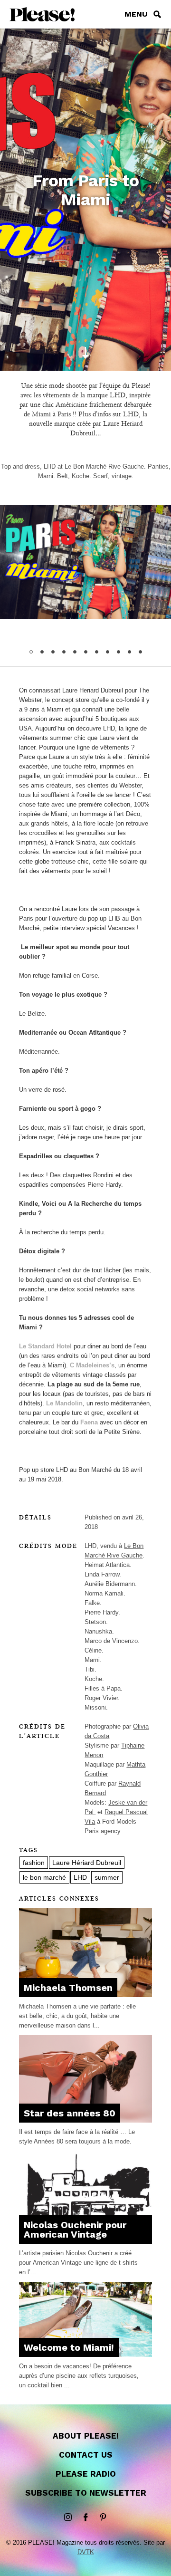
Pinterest (103, 2518)
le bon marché (44, 1877)
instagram (68, 2518)
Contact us (86, 2455)
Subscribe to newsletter (86, 2493)
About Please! (86, 2436)
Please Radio (86, 2474)
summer (107, 1877)
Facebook (85, 2518)
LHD (80, 1877)
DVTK (86, 2552)
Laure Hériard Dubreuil (87, 1863)
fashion (34, 1863)
